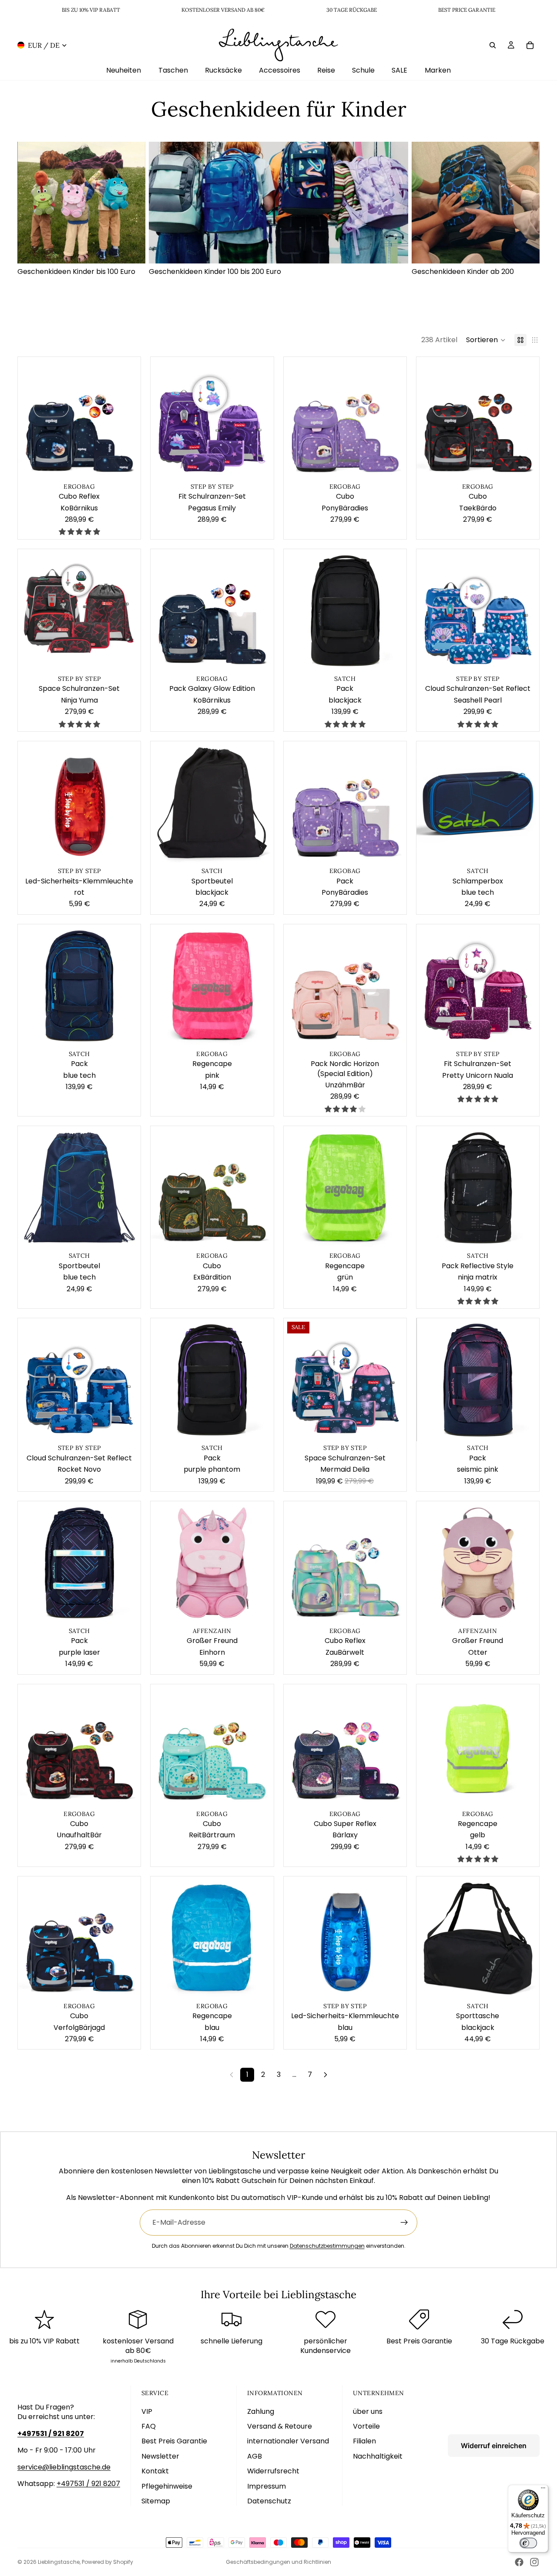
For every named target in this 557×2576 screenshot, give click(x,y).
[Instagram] (534, 2562)
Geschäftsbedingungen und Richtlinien (278, 2562)
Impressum (267, 2486)
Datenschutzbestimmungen (327, 2246)
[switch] (528, 2543)
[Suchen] (493, 45)
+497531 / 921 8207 (88, 2484)
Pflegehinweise (167, 2486)
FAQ (149, 2426)
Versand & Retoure (280, 2426)
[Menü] (543, 2490)
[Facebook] (519, 2562)
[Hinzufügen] (127, 467)
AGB (255, 2456)
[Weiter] (325, 2075)
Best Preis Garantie (174, 2441)
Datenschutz (269, 2501)
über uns (368, 2411)
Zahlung (261, 2411)
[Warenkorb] (530, 45)
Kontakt (155, 2471)
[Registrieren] (404, 2223)
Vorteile (366, 2426)
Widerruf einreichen (494, 2446)
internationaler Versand (288, 2441)
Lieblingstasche (59, 2562)
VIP (147, 2411)
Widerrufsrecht (273, 2471)
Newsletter (160, 2456)
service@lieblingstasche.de (64, 2467)
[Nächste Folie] (128, 418)
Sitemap (156, 2501)
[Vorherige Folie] (31, 418)
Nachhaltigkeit (378, 2456)
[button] (486, 340)
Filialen (364, 2441)
